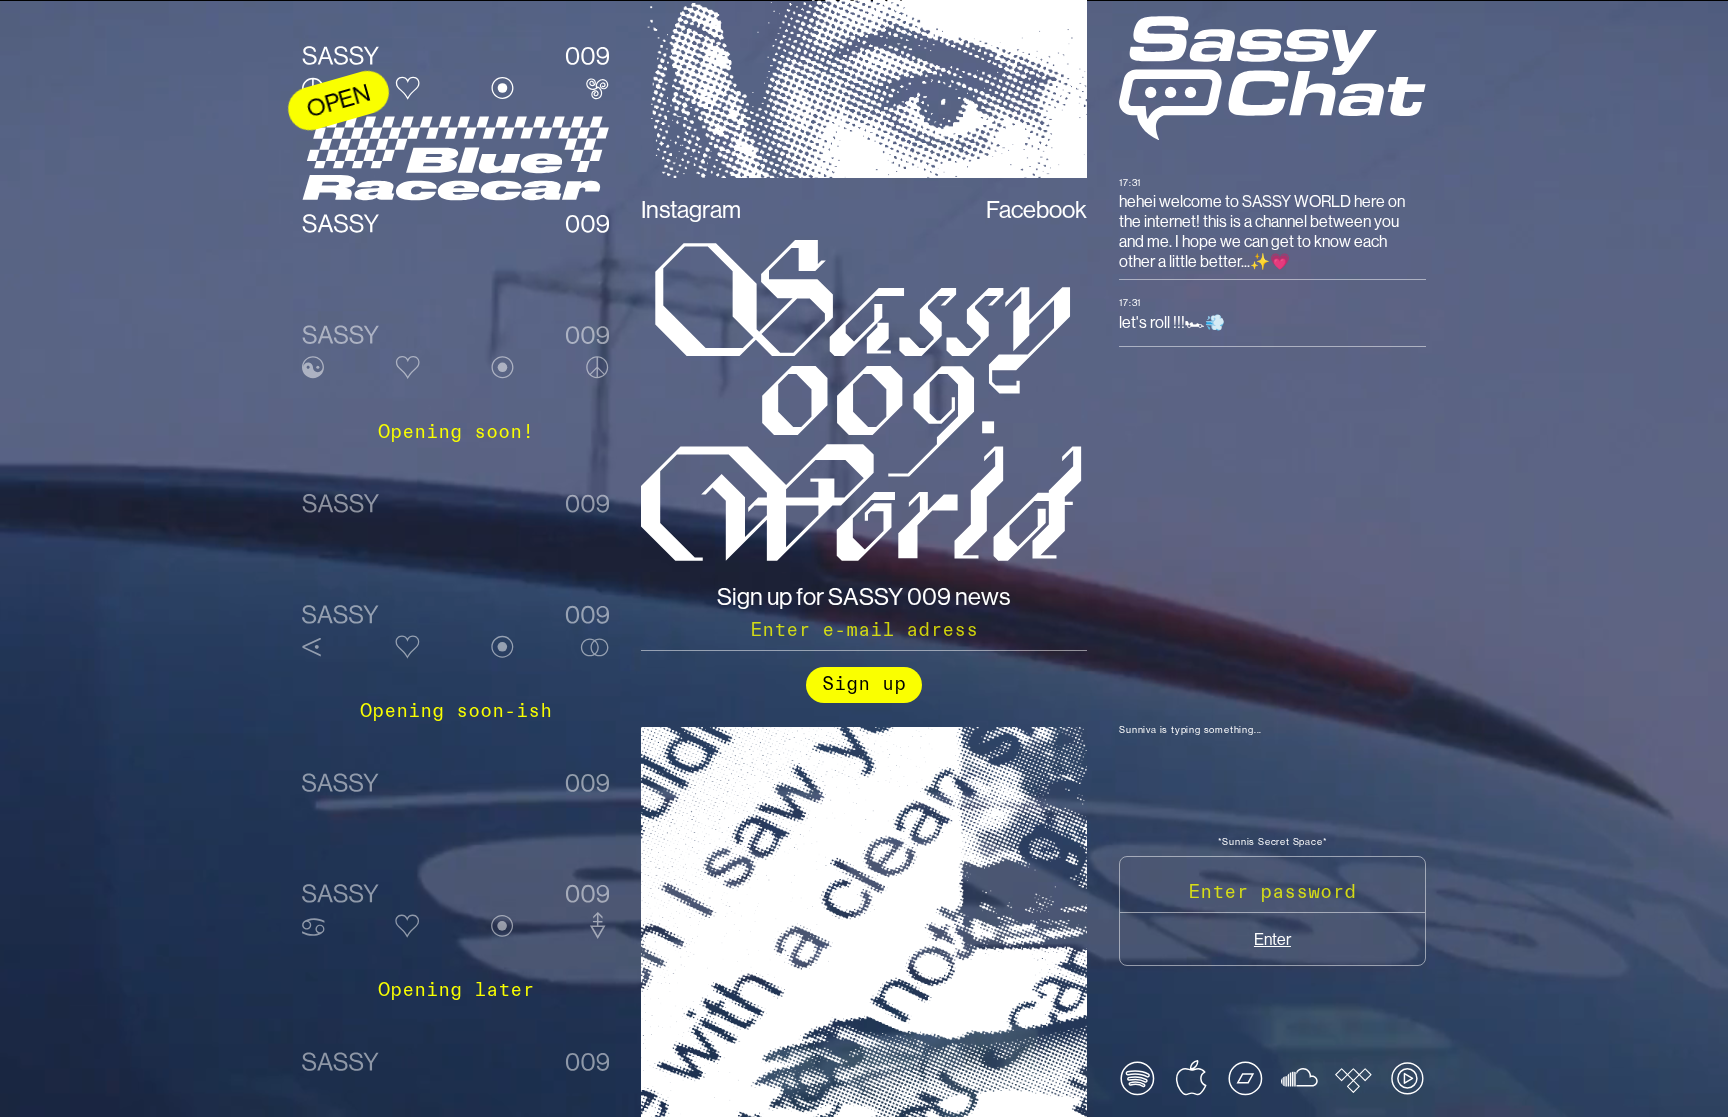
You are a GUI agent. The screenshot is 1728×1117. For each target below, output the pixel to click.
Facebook (1036, 209)
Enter (1272, 939)
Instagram (691, 209)
